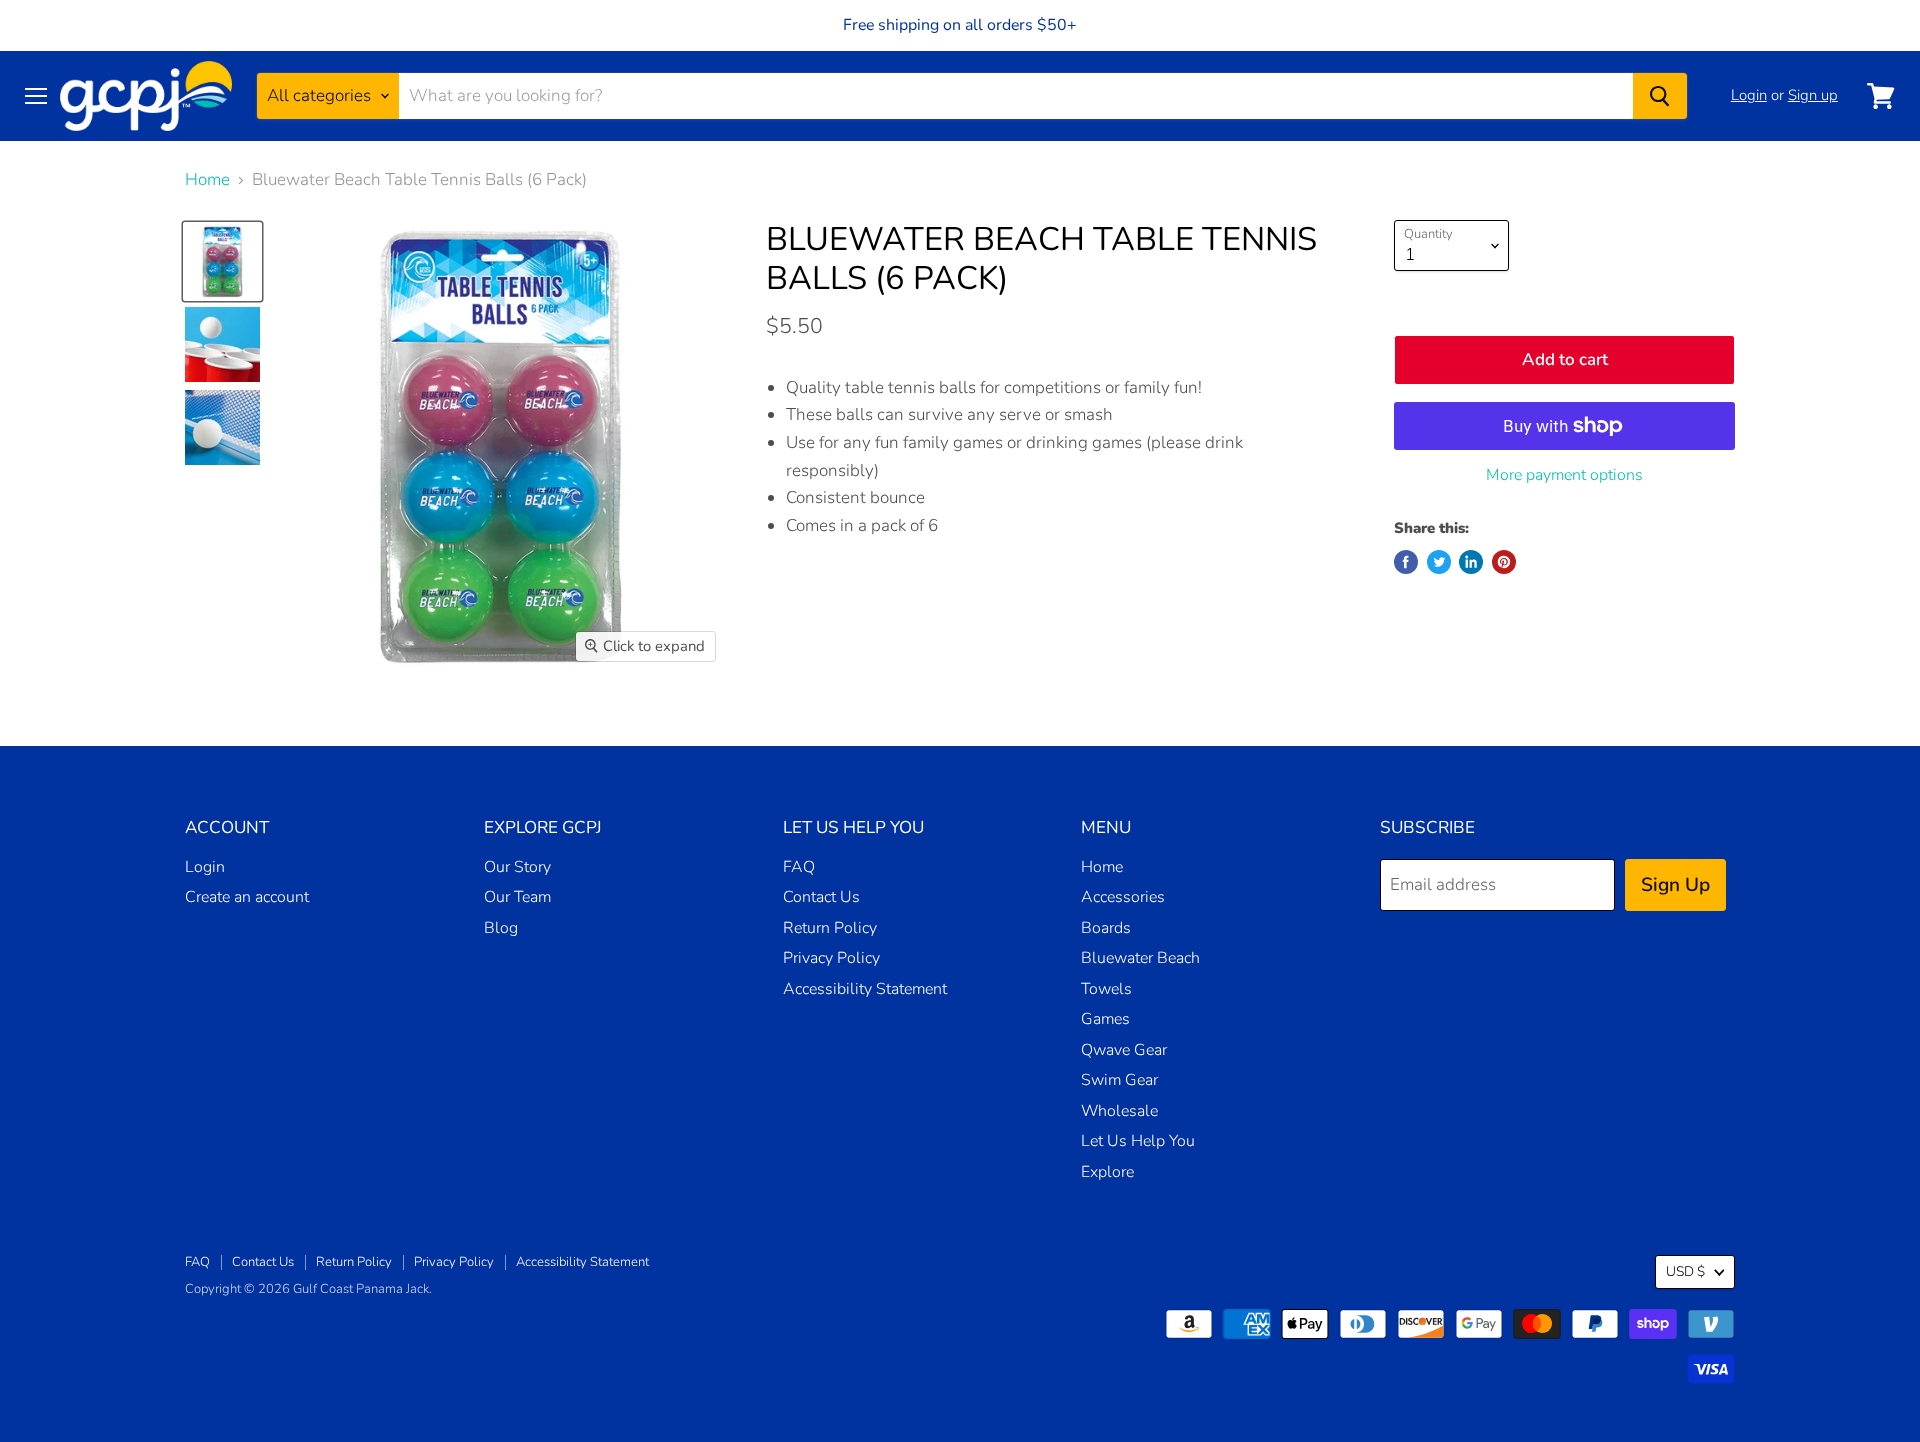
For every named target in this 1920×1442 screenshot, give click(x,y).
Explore (1107, 1172)
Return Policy (830, 928)
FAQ (799, 867)
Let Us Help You (1138, 1141)
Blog (501, 928)
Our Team (517, 897)
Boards (1106, 928)
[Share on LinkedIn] (1471, 562)
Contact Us (821, 897)
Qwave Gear (1124, 1050)
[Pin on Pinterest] (1504, 562)
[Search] (1660, 96)
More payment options (1564, 475)
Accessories (1123, 897)
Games (1105, 1019)
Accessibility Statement (865, 989)
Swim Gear (1119, 1080)
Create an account (247, 897)
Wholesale (1119, 1111)
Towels (1106, 989)
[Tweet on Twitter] (1439, 562)
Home (207, 180)
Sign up (1813, 95)
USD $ (1685, 1271)
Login (1749, 95)
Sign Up (1675, 885)
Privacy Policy (831, 958)
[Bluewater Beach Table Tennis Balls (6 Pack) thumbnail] (222, 261)
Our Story (517, 867)
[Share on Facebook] (1406, 562)
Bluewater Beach (1140, 958)
